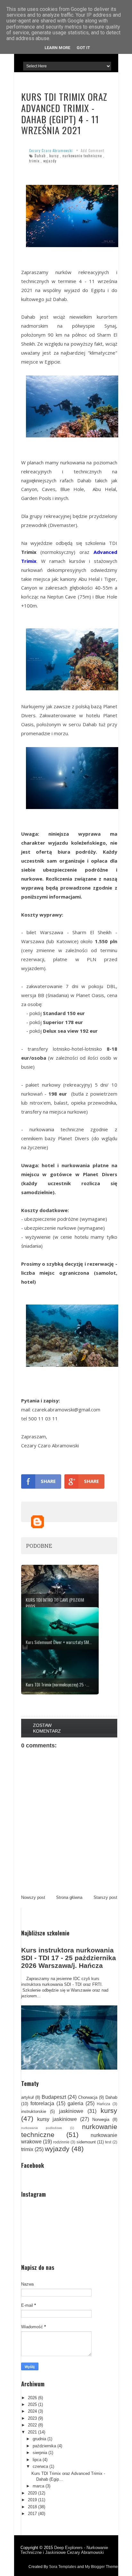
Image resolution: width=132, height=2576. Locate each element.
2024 (32, 2411)
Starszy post (105, 1897)
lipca (37, 2460)
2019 (32, 2500)
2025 (32, 2404)
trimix (34, 161)
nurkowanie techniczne (82, 156)
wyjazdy (50, 161)
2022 (32, 2425)
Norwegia (101, 2119)
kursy (54, 156)
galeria (75, 2103)
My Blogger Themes (102, 2567)
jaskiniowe (71, 2111)
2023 (32, 2418)
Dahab (40, 156)
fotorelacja (42, 2103)
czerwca (40, 2466)
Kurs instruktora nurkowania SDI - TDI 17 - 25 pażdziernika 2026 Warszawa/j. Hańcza (69, 1958)
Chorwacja (88, 2097)
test (108, 2142)
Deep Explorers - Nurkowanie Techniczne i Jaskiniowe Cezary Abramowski (64, 2550)
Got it (83, 48)
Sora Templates (63, 2567)
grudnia (39, 2439)
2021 (32, 2432)
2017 (32, 2514)
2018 (32, 2507)
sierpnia (40, 2453)
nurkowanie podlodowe (42, 2128)
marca (38, 2486)
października (44, 2446)
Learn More (57, 48)
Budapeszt (54, 2097)
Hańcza (103, 2104)
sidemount (86, 2142)
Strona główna (69, 1897)
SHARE (48, 1481)
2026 (32, 2398)
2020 (32, 2493)
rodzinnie (61, 2142)
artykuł (27, 2097)
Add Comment (92, 151)
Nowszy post (33, 1897)
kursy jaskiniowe (57, 2119)
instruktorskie (34, 2111)
